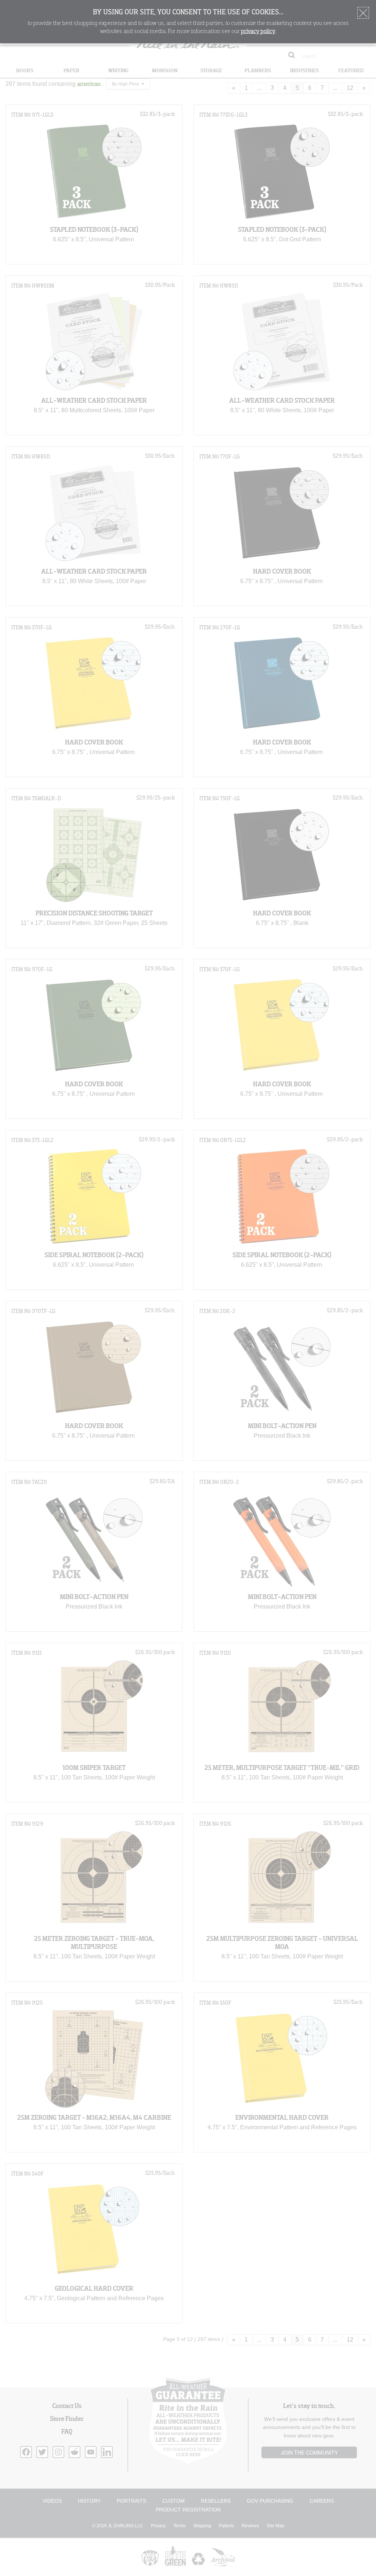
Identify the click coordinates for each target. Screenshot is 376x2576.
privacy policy (258, 32)
